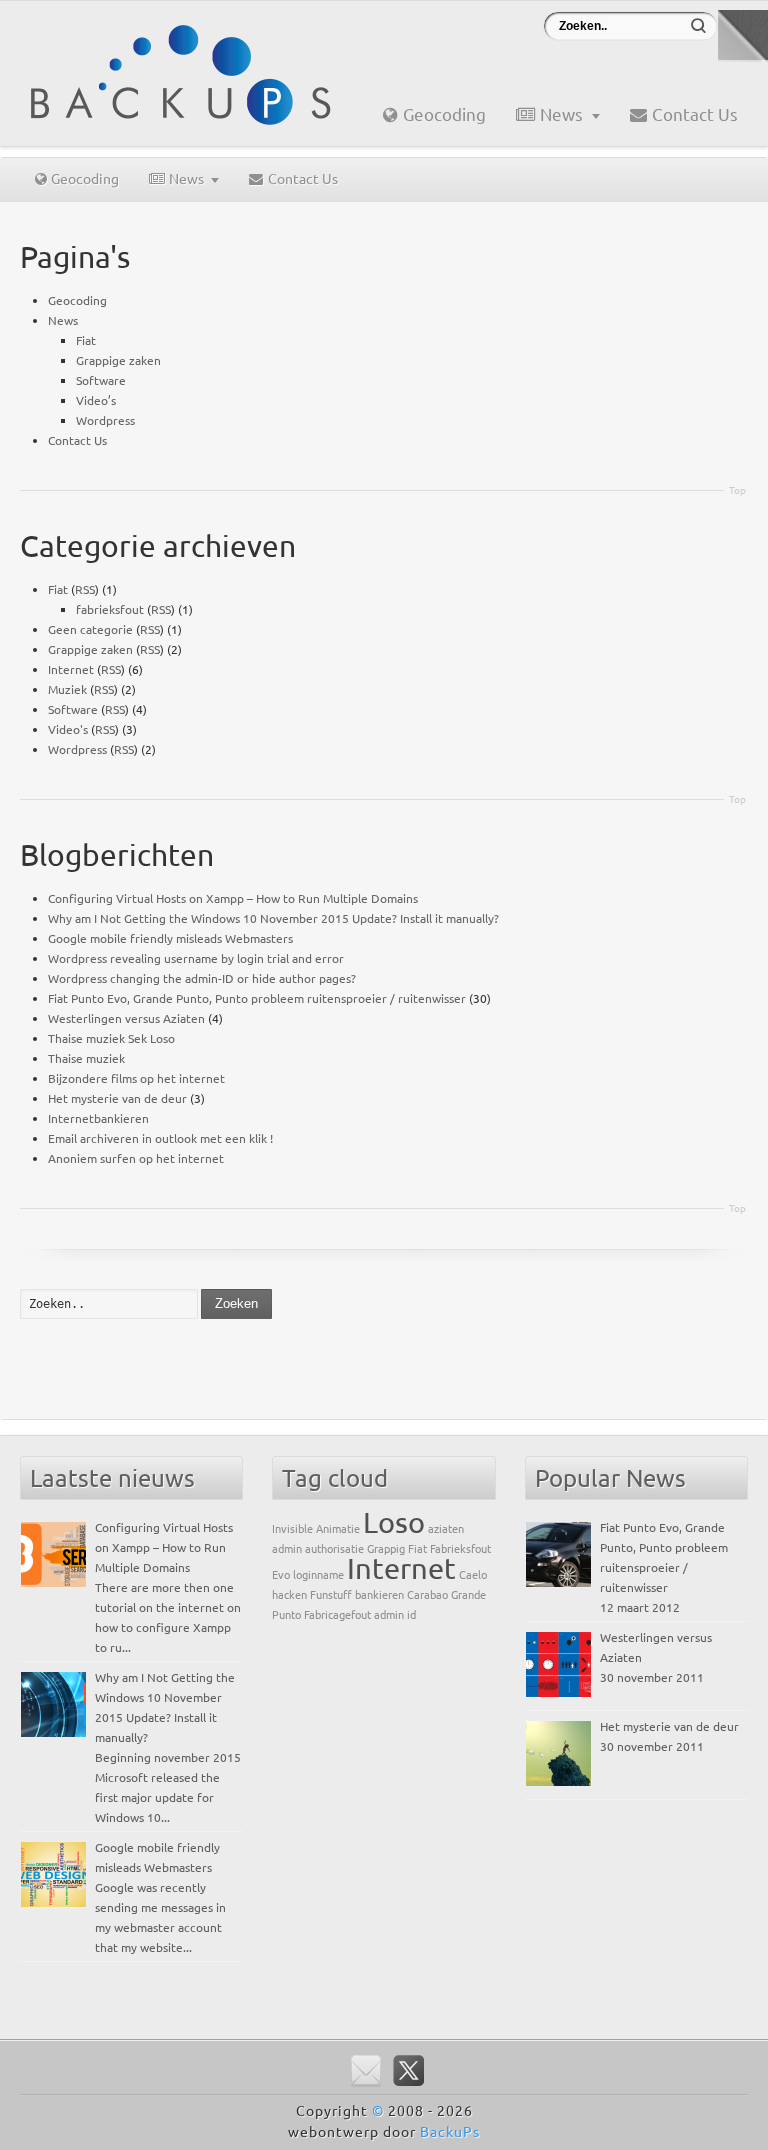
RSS (85, 589)
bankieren (379, 1594)
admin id (395, 1614)
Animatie (338, 1528)
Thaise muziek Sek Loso (111, 1038)
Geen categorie (90, 629)
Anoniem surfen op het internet (136, 1158)
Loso (394, 1522)
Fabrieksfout (460, 1548)
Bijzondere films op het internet (136, 1078)
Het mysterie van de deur (117, 1098)
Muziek (67, 689)
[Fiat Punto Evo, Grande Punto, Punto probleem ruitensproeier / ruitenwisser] (558, 1554)
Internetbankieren (98, 1118)
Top (737, 489)
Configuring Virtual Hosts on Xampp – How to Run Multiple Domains (233, 898)
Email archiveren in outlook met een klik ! (160, 1138)
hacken (289, 1594)
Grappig (386, 1548)
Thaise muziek (86, 1058)
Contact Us (695, 113)
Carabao (427, 1594)
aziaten (446, 1528)
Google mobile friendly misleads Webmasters (170, 938)
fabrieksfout (110, 609)
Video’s (96, 400)
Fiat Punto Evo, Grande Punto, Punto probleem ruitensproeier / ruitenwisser (257, 998)
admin (287, 1548)
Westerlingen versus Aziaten (126, 1018)
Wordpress (105, 420)
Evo (281, 1574)
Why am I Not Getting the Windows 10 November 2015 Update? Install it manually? (273, 918)
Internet (71, 669)
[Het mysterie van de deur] (558, 1753)
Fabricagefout (337, 1614)
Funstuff (331, 1594)
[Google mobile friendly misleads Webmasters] (53, 1874)
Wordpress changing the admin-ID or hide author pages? (202, 978)
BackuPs (450, 2131)
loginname (318, 1574)
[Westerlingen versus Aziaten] (558, 1664)
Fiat (86, 340)
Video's (68, 729)
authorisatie (334, 1548)
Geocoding (444, 113)
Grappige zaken (118, 360)
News (561, 113)
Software (101, 380)
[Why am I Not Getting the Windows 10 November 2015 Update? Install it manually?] (53, 1704)
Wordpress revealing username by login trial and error (196, 958)
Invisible (292, 1528)
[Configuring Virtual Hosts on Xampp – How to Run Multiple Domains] (53, 1554)
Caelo (473, 1574)
